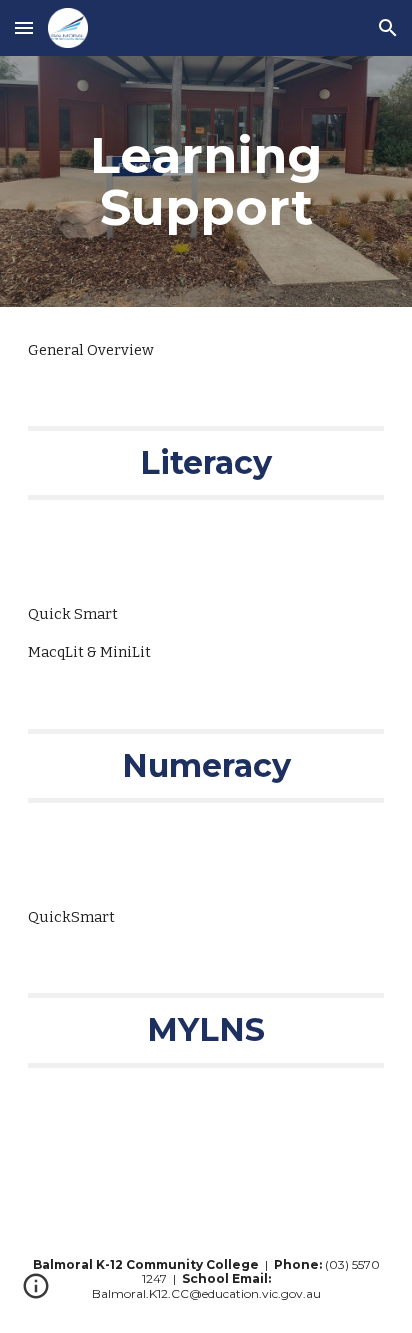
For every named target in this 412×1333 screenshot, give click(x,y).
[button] (24, 27)
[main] (206, 181)
